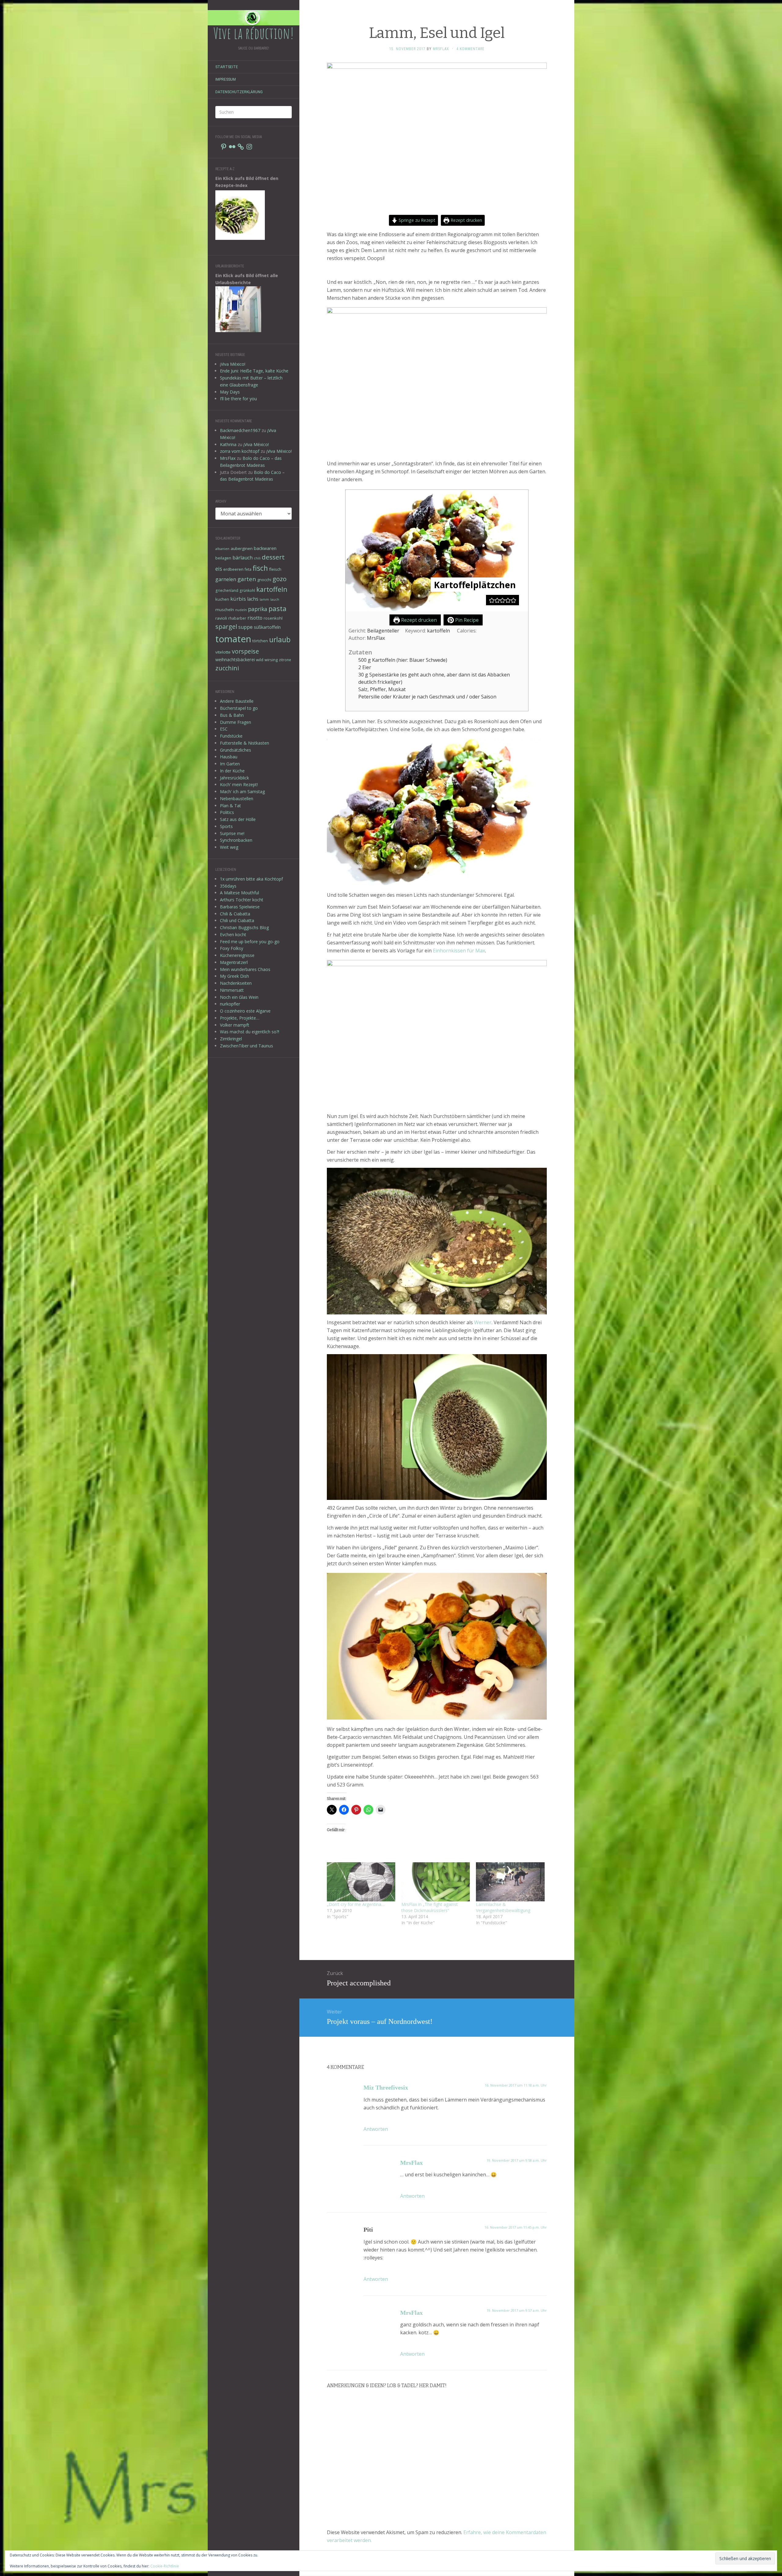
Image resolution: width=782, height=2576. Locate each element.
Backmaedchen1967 (240, 430)
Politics (227, 812)
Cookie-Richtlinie (165, 2566)
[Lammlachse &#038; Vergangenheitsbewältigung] (510, 1882)
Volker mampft (235, 1025)
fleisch (275, 569)
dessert (273, 557)
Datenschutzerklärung (239, 92)
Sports (226, 826)
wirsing (271, 660)
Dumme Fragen (236, 722)
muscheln (225, 610)
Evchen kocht (233, 934)
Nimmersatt (232, 990)
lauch (275, 599)
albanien (222, 549)
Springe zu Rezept (416, 220)
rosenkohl (273, 618)
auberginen (242, 548)
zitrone (285, 660)
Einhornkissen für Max (459, 951)
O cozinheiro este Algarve (245, 1011)
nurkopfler (230, 1004)
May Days (230, 392)
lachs (253, 599)
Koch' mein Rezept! (239, 784)
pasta (278, 608)
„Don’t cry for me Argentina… (356, 1904)
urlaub (280, 639)
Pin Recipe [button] (466, 620)
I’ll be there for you (238, 399)
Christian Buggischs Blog (244, 927)
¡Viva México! (233, 364)
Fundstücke (231, 736)
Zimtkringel (231, 1039)
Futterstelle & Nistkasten (245, 743)
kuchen (222, 599)
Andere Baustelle (237, 701)
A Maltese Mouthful (239, 893)
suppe (245, 627)
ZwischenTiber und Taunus (247, 1046)
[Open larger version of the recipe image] (437, 551)
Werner (483, 1322)
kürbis (238, 599)
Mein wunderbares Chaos (245, 969)
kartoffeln (272, 589)
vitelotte (223, 652)
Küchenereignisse (237, 955)
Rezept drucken (466, 220)
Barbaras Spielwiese (240, 907)
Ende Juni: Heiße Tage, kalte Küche (254, 371)
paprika (258, 609)
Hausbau (229, 757)
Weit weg (229, 847)
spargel (226, 627)
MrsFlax (228, 458)
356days (228, 886)
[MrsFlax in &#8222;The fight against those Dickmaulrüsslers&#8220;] (436, 1882)
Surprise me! (232, 833)
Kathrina (228, 444)
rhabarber (237, 618)
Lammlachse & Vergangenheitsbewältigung (503, 1907)
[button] (492, 600)
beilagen (223, 558)
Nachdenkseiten (236, 983)
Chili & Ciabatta (235, 914)
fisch (260, 568)
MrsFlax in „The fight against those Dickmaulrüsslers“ (430, 1907)
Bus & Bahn (232, 715)
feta (248, 569)
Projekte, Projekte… (240, 1018)
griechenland (227, 590)
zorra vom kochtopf (240, 451)
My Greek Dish (234, 976)
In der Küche (232, 771)
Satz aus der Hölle (238, 819)
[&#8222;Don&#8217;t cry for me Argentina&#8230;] (361, 1882)
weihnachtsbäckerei (235, 660)
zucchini (227, 668)
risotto (255, 618)
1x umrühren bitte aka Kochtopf (251, 879)
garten (247, 579)
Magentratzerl (234, 962)
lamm (264, 599)
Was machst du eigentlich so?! (250, 1032)
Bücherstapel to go (239, 708)
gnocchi (264, 580)
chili (257, 558)
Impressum (226, 79)
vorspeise (245, 651)
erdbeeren (233, 569)
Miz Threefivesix (386, 2087)
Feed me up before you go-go (250, 942)
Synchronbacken (236, 840)
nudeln (241, 610)
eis (219, 569)
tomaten (233, 639)
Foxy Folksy (232, 948)
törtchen (260, 641)
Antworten (376, 2129)
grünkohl (247, 590)
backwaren (265, 548)
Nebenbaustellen (237, 799)
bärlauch (243, 558)
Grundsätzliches (236, 750)
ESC (224, 729)
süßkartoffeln (267, 627)
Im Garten (230, 764)
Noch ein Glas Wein (239, 997)
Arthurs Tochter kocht (242, 900)
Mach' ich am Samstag (242, 791)
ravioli (221, 618)
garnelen (226, 579)
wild (260, 660)
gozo (280, 579)
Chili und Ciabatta (237, 920)
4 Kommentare (470, 49)
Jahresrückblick (234, 778)
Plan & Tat (230, 806)
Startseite (227, 67)
